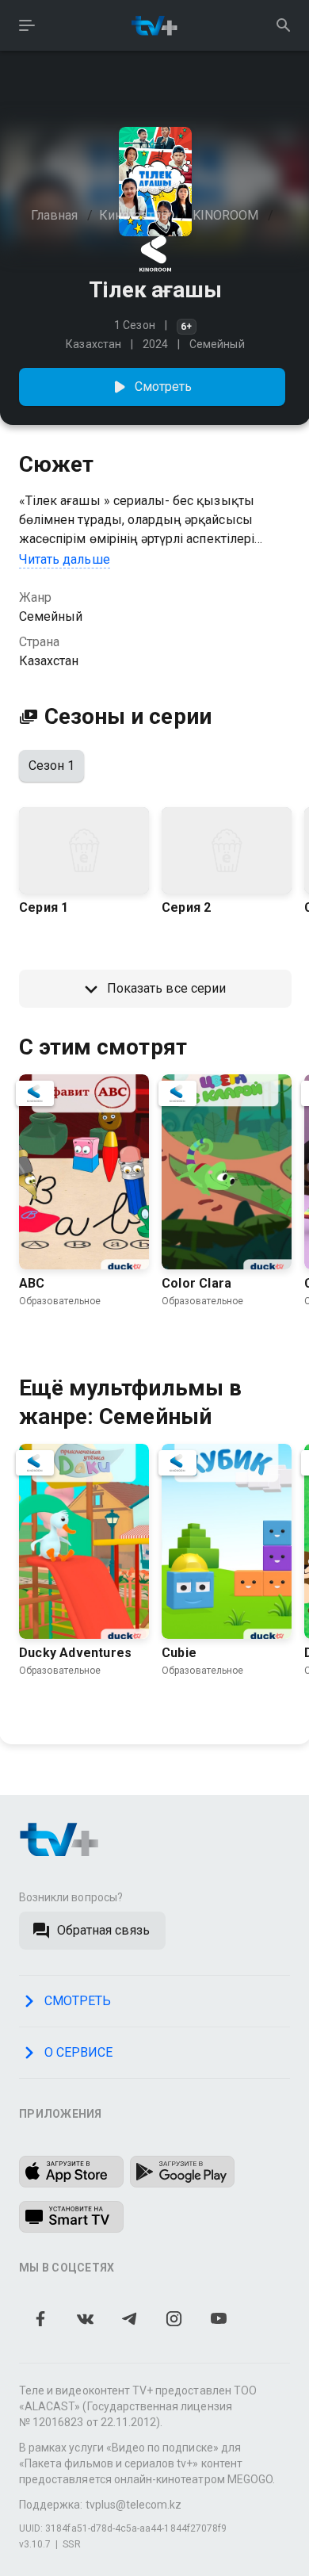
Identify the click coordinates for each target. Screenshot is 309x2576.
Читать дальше (65, 559)
